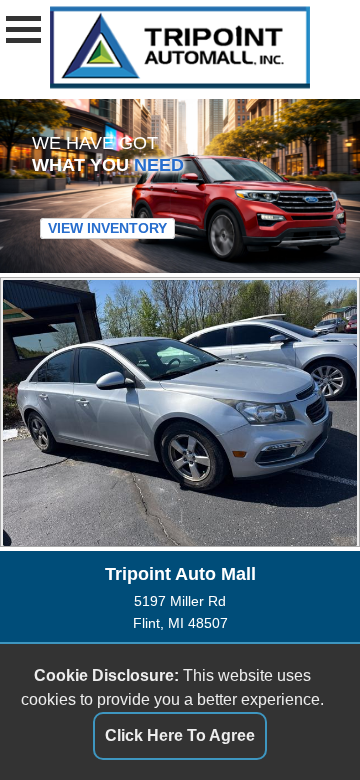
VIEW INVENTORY (107, 229)
